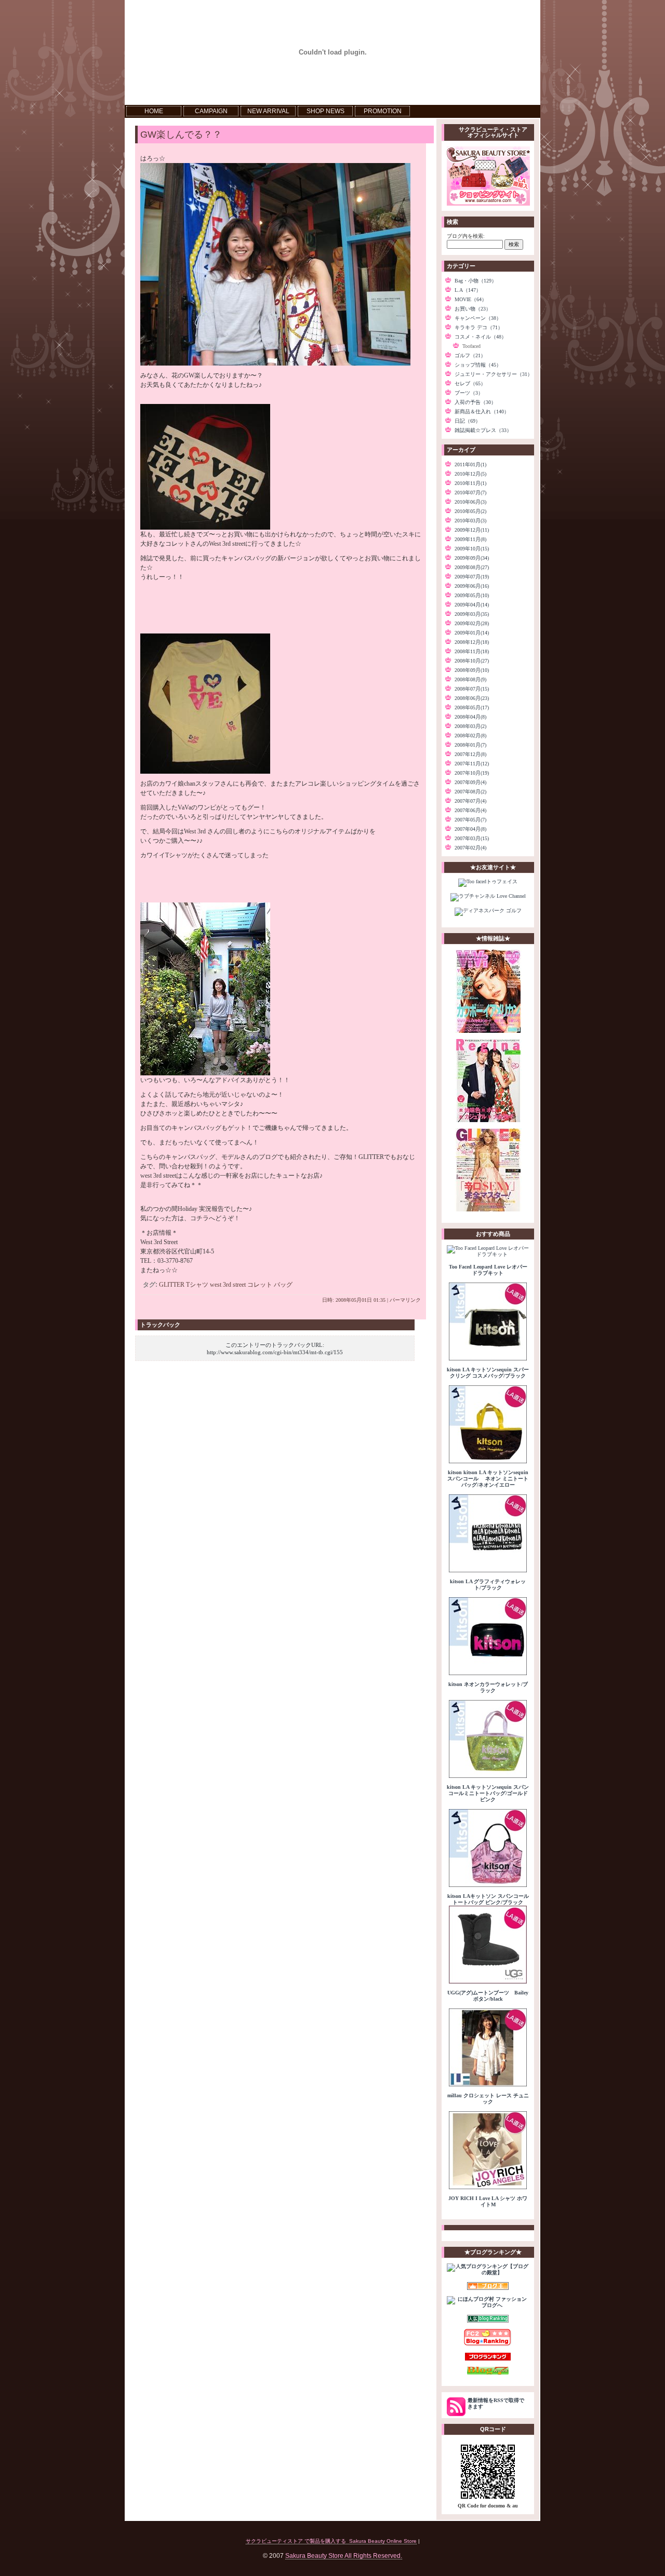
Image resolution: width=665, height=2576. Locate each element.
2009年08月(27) (472, 567)
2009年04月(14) (472, 605)
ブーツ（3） (469, 393)
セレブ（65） (470, 383)
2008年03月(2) (470, 726)
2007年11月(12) (472, 764)
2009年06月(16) (472, 586)
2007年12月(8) (470, 754)
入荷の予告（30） (475, 402)
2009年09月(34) (472, 558)
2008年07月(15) (472, 689)
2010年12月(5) (470, 474)
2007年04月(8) (470, 829)
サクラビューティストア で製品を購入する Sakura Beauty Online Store (331, 2541)
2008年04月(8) (470, 717)
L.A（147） (468, 290)
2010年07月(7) (470, 493)
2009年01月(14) (472, 633)
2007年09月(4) (470, 782)
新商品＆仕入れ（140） (482, 412)
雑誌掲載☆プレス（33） (483, 430)
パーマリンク (405, 1300)
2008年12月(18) (472, 642)
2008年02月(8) (470, 736)
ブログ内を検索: (466, 236)
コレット (260, 1285)
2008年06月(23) (472, 698)
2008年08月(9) (470, 679)
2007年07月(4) (470, 801)
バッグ (283, 1285)
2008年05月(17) (472, 707)
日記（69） (468, 421)
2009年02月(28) (472, 623)
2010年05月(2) (470, 511)
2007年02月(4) (470, 848)
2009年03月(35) (472, 614)
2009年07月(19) (472, 577)
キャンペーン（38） (478, 318)
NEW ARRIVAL (268, 111)
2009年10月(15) (472, 549)
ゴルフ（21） (470, 355)
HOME (154, 111)
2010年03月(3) (470, 521)
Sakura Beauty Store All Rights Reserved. (344, 2555)
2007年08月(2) (470, 792)
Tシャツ (197, 1285)
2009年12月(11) (472, 530)
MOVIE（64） (471, 299)
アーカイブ (461, 450)
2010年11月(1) (470, 483)
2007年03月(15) (472, 838)
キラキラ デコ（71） (479, 327)
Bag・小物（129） (476, 281)
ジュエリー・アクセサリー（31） (494, 374)
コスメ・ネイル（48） (481, 337)
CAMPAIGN (211, 111)
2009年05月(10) (472, 595)
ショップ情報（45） (478, 365)
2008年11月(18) (472, 651)
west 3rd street (228, 1285)
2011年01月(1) (470, 464)
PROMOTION (383, 111)
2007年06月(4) (470, 810)
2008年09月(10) (472, 670)
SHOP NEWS (325, 111)
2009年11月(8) (470, 539)
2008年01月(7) (470, 745)
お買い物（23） (473, 309)
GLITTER (172, 1285)
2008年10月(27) (472, 661)
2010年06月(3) (470, 502)
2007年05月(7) (470, 820)
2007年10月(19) (472, 773)
